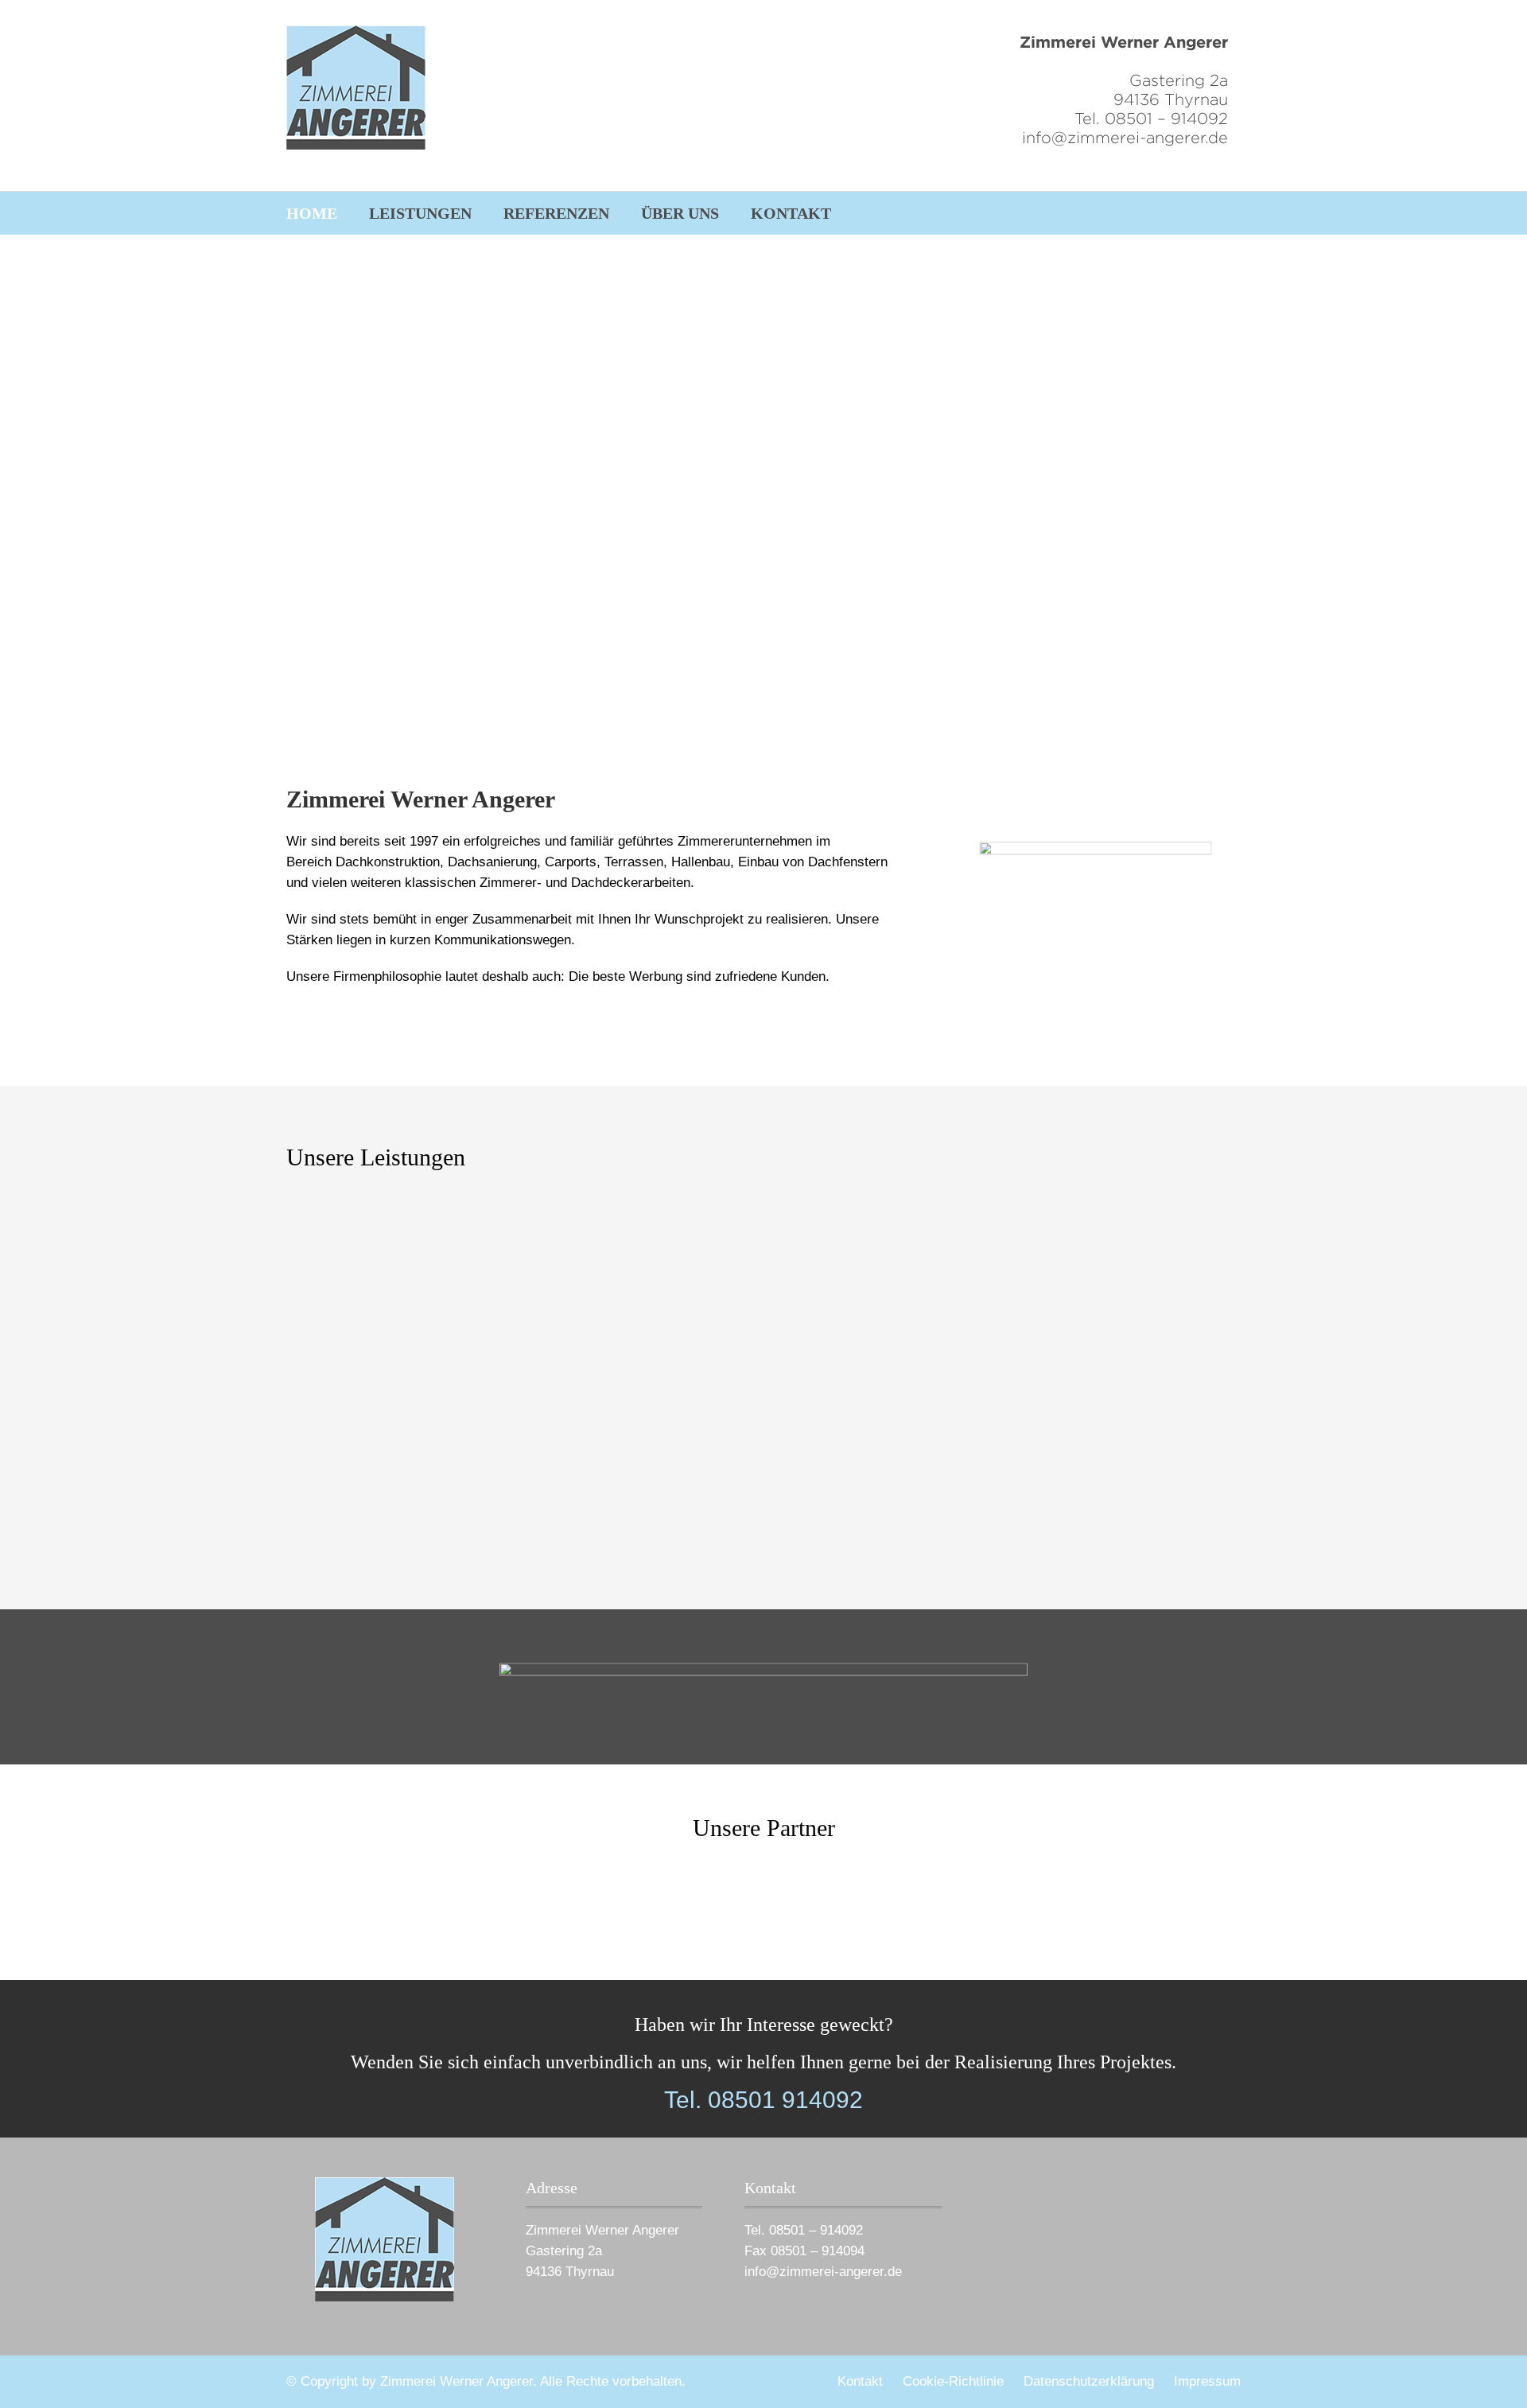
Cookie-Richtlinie (953, 2381)
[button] (262, 513)
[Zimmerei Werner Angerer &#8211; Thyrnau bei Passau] (356, 88)
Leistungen (420, 213)
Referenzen (556, 213)
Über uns (680, 213)
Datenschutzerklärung (1089, 2381)
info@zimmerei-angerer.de (823, 2272)
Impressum (1207, 2381)
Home (312, 213)
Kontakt (791, 213)
